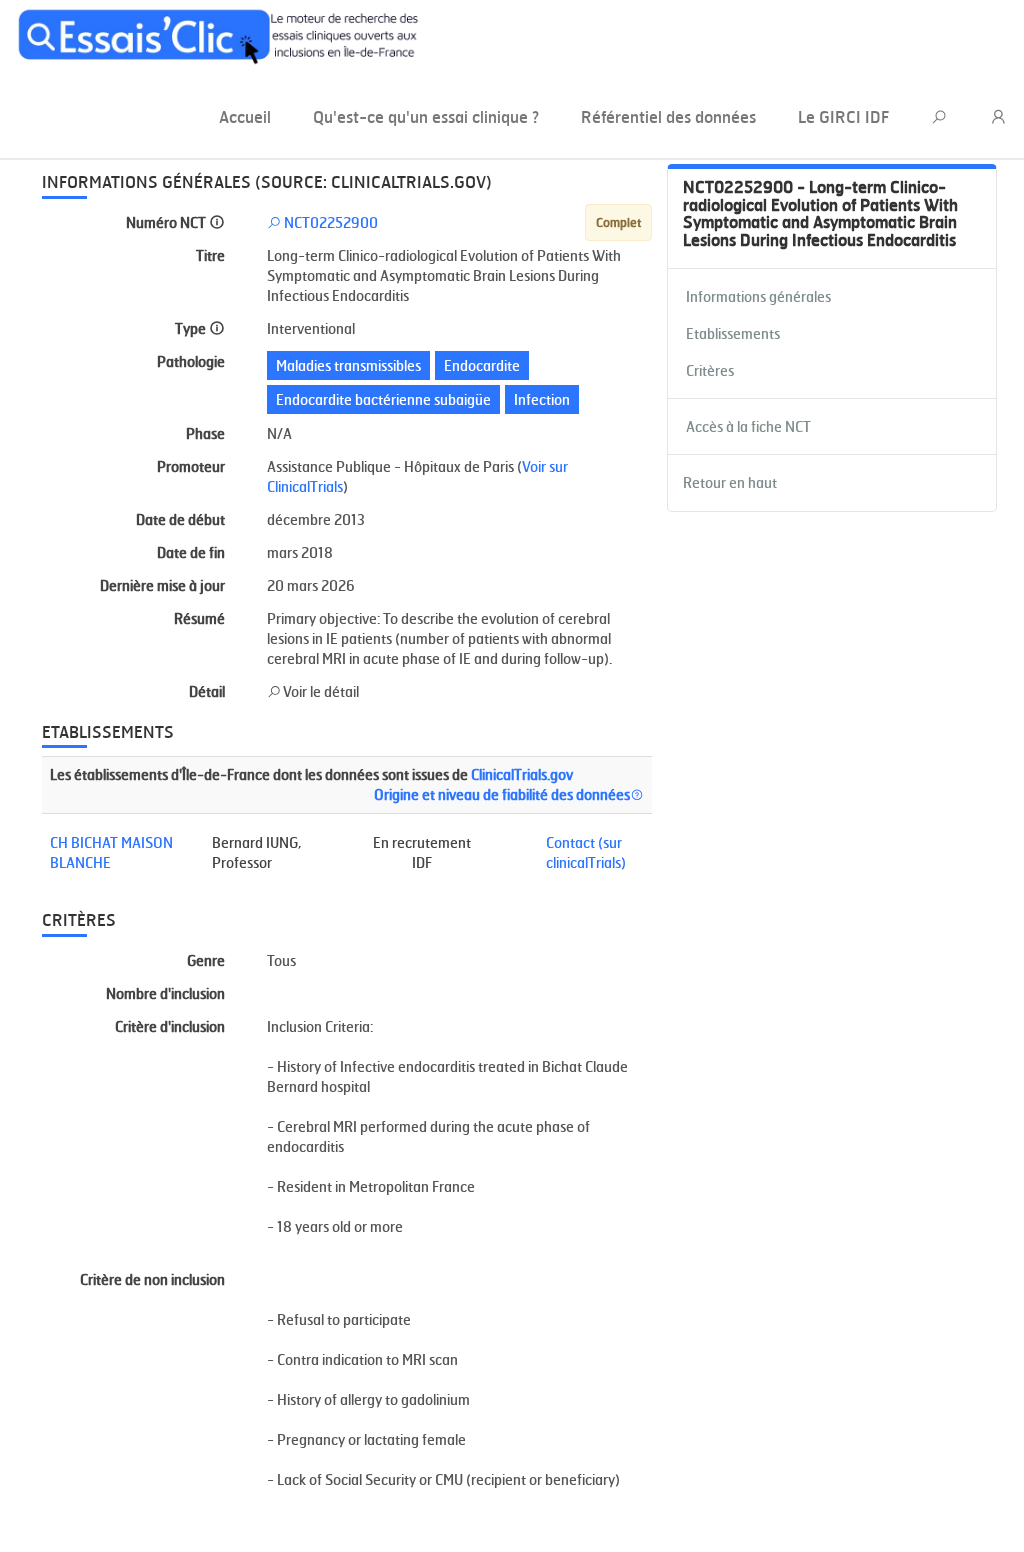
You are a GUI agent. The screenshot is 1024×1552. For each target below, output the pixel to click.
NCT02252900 (329, 222)
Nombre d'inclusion (165, 993)
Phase (205, 433)
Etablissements (733, 333)
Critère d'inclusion (170, 1026)
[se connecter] (999, 118)
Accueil (245, 117)
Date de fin (191, 552)
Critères (710, 370)
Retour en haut (730, 482)
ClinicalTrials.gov (522, 774)
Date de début (180, 519)
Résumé (199, 618)
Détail (207, 691)
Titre (210, 255)
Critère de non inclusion (152, 1279)
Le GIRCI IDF (843, 117)
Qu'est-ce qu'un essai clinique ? (426, 117)
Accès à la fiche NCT (748, 426)
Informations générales (758, 296)
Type (192, 328)
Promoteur (191, 466)
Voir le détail (320, 691)
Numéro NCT (167, 222)
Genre (206, 960)
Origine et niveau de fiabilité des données (502, 794)
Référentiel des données (668, 117)
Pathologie (191, 361)
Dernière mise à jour (162, 585)
